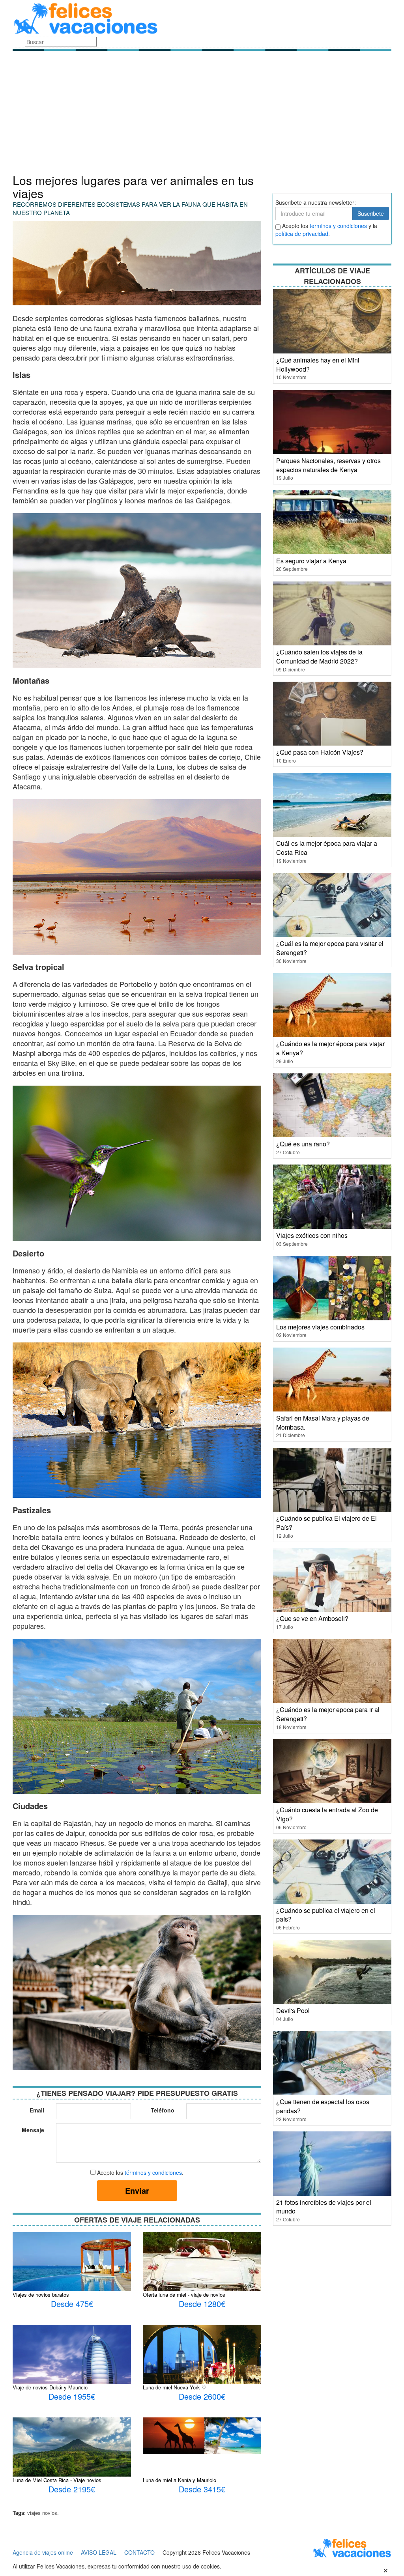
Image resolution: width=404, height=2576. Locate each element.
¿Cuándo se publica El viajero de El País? (326, 1523)
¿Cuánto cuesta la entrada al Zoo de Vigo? (327, 1814)
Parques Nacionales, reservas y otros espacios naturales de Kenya (328, 465)
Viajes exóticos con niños (312, 1235)
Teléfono (163, 2110)
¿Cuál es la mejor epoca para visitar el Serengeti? (330, 948)
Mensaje (33, 2130)
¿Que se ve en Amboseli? (312, 1618)
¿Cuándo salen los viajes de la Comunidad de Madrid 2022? (319, 656)
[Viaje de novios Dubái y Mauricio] (72, 2361)
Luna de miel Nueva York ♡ (175, 2387)
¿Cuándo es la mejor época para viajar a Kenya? (330, 1048)
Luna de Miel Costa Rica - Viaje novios (57, 2480)
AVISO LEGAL (99, 2552)
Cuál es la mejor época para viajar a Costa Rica (327, 848)
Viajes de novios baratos (41, 2295)
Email (37, 2110)
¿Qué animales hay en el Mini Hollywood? (318, 365)
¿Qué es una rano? (303, 1144)
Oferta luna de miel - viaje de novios (184, 2295)
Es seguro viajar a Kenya (311, 561)
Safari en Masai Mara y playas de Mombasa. (323, 1423)
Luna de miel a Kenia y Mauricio (180, 2480)
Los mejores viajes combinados (320, 1327)
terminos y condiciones (338, 226)
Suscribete (371, 213)
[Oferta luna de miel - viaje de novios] (202, 2288)
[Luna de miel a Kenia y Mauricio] (202, 2435)
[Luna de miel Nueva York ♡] (202, 2363)
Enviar (137, 2190)
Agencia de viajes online (43, 2552)
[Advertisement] (202, 114)
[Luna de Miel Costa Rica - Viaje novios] (72, 2446)
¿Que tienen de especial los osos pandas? (323, 2106)
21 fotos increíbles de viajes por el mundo (324, 2207)
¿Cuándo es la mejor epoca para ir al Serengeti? (328, 1714)
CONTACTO (139, 2552)
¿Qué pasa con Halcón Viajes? (320, 752)
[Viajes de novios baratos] (72, 2270)
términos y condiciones (153, 2172)
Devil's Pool (293, 2011)
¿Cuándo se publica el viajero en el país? (326, 1915)
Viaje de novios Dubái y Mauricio (50, 2387)
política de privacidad (302, 234)
